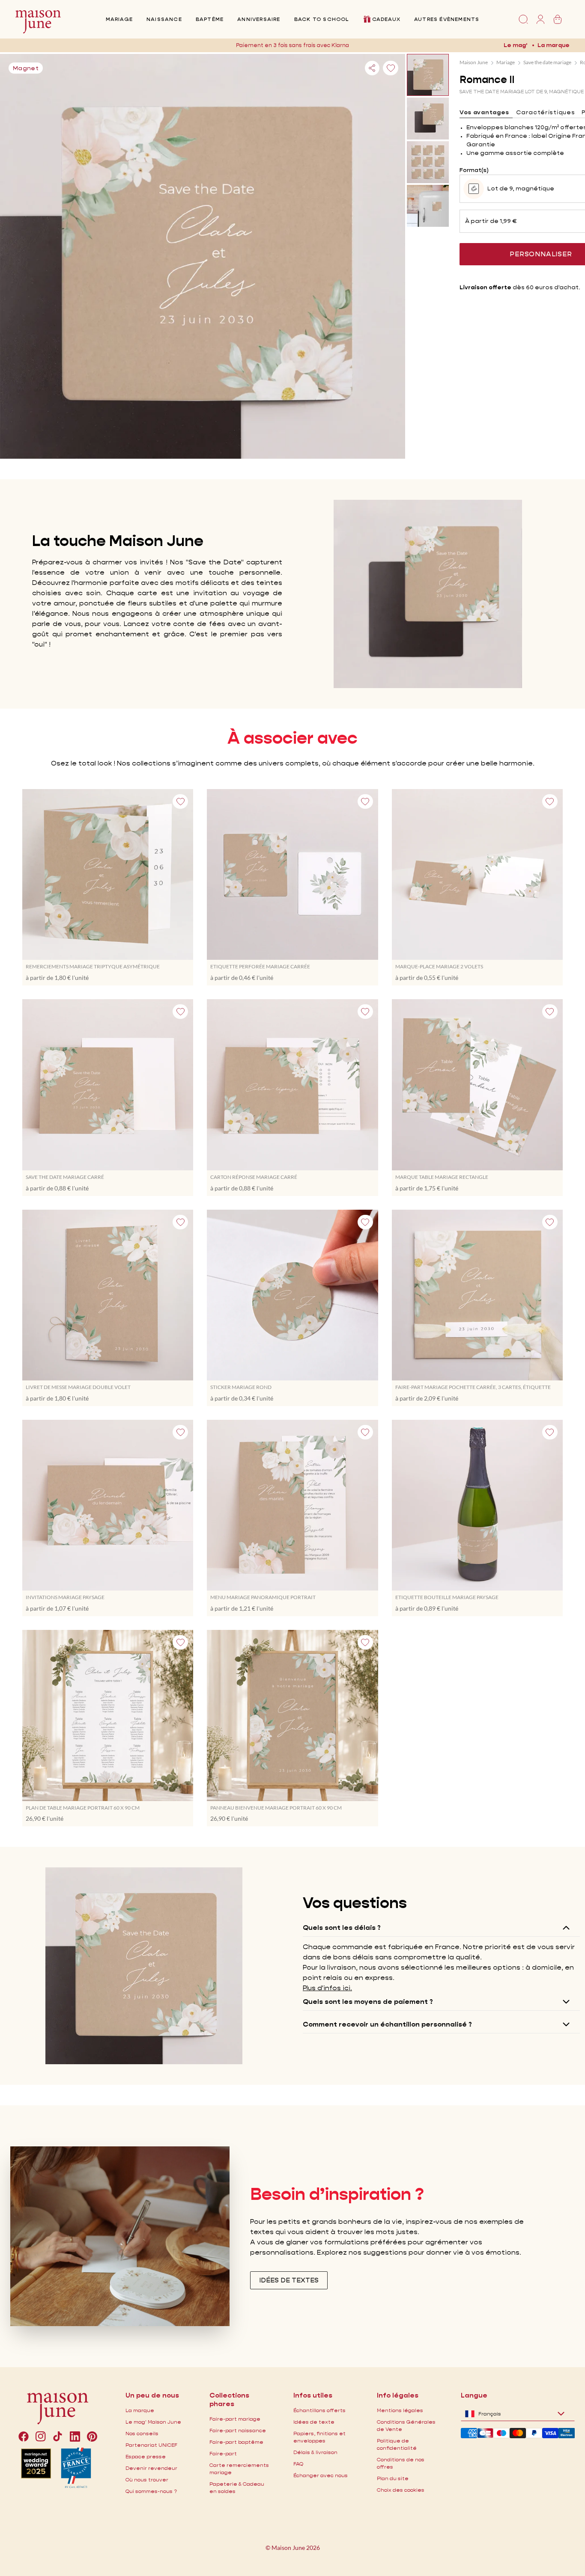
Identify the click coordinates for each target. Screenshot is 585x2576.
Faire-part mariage (235, 2419)
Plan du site (393, 2478)
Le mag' (515, 45)
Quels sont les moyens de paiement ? (368, 2002)
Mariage (119, 19)
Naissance (164, 19)
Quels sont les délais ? (342, 1928)
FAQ (298, 2464)
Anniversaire (259, 19)
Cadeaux (386, 19)
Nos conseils (142, 2433)
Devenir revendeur (151, 2468)
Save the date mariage (547, 62)
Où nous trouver (147, 2480)
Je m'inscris (360, 45)
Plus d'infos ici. (327, 1988)
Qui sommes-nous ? (151, 2491)
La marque (554, 45)
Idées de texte (314, 2422)
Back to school (322, 19)
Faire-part (223, 2453)
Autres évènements (447, 19)
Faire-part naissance (238, 2430)
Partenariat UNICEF (151, 2445)
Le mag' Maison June (153, 2422)
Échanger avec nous (321, 2475)
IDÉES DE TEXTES (289, 2280)
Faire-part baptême (236, 2442)
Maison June (474, 62)
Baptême (210, 19)
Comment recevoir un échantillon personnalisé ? (387, 2024)
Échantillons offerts (319, 2410)
